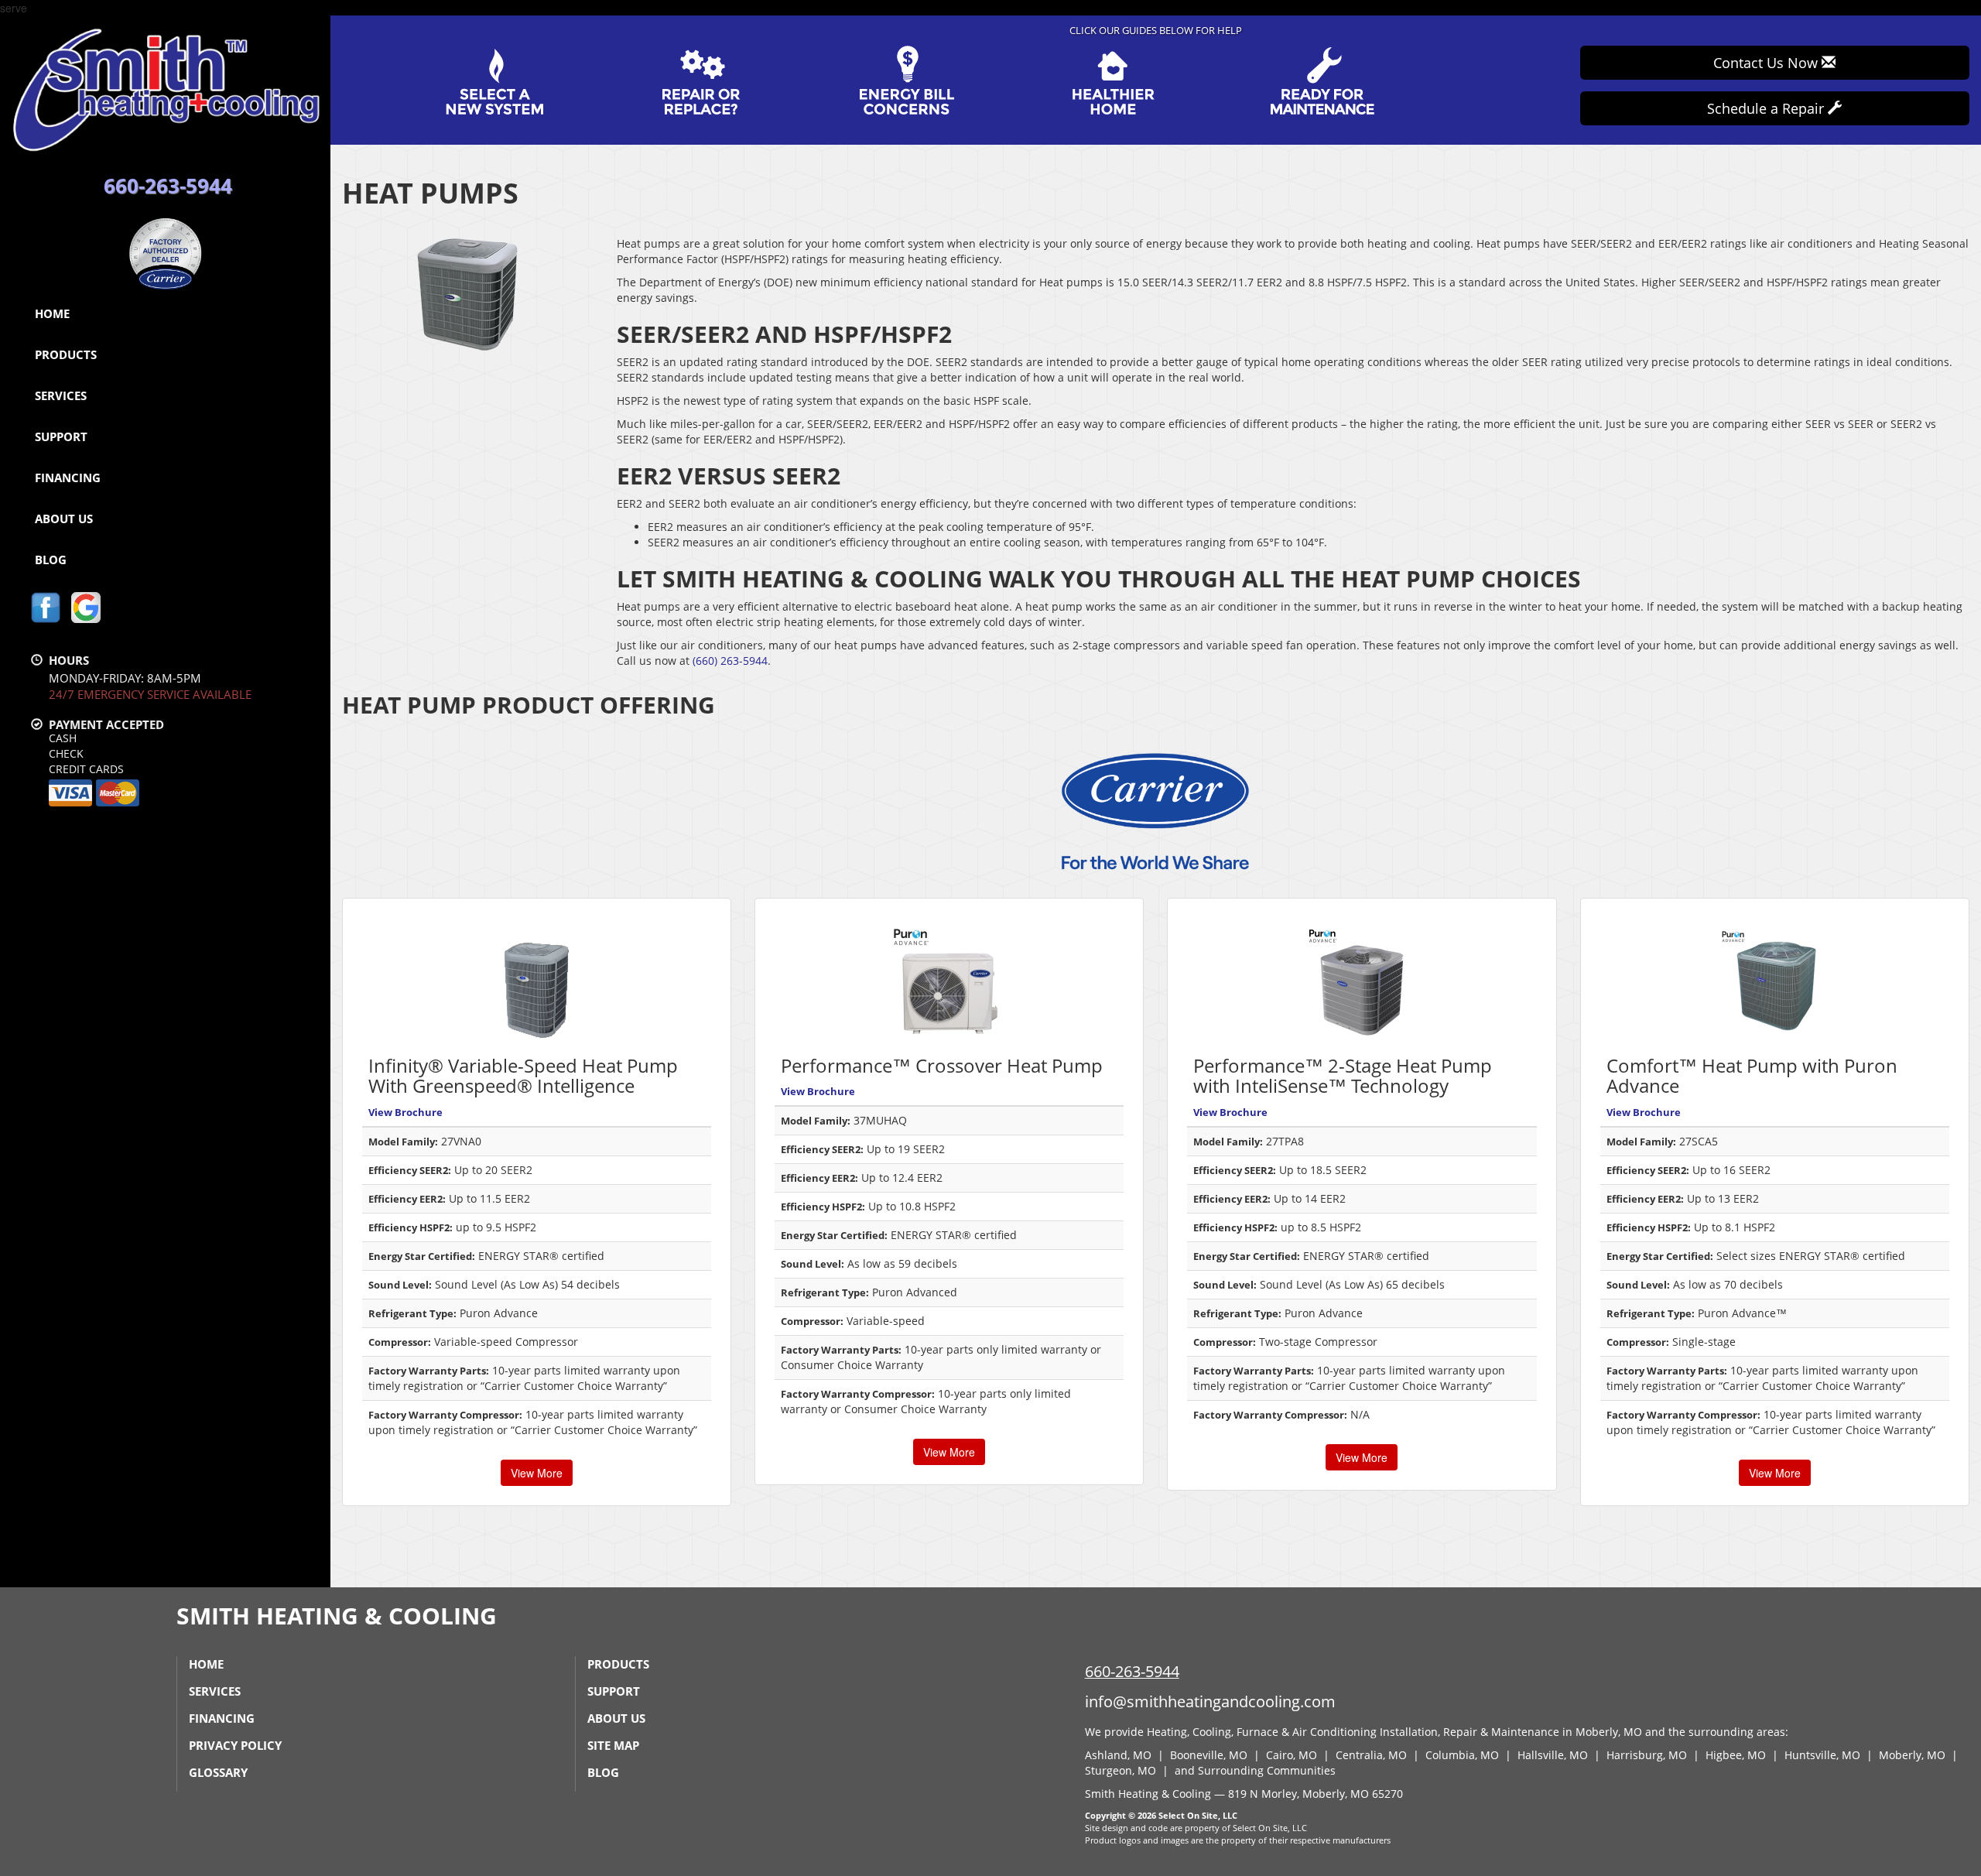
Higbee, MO (1736, 1755)
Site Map (613, 1745)
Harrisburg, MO (1647, 1755)
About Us (64, 519)
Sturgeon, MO (1121, 1770)
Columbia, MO (1462, 1755)
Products (66, 354)
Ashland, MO (1118, 1755)
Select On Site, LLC (1198, 1815)
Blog (51, 560)
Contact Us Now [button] (1767, 63)
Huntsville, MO (1822, 1755)
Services (61, 395)
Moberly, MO (1912, 1755)
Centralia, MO (1371, 1755)
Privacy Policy (235, 1745)
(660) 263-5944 (730, 661)
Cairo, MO (1292, 1755)
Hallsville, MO (1553, 1755)
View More (537, 1473)
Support (61, 436)
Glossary (218, 1772)
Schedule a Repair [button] (1767, 108)
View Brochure (405, 1112)
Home (52, 313)
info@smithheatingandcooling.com (1210, 1701)
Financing (68, 478)
